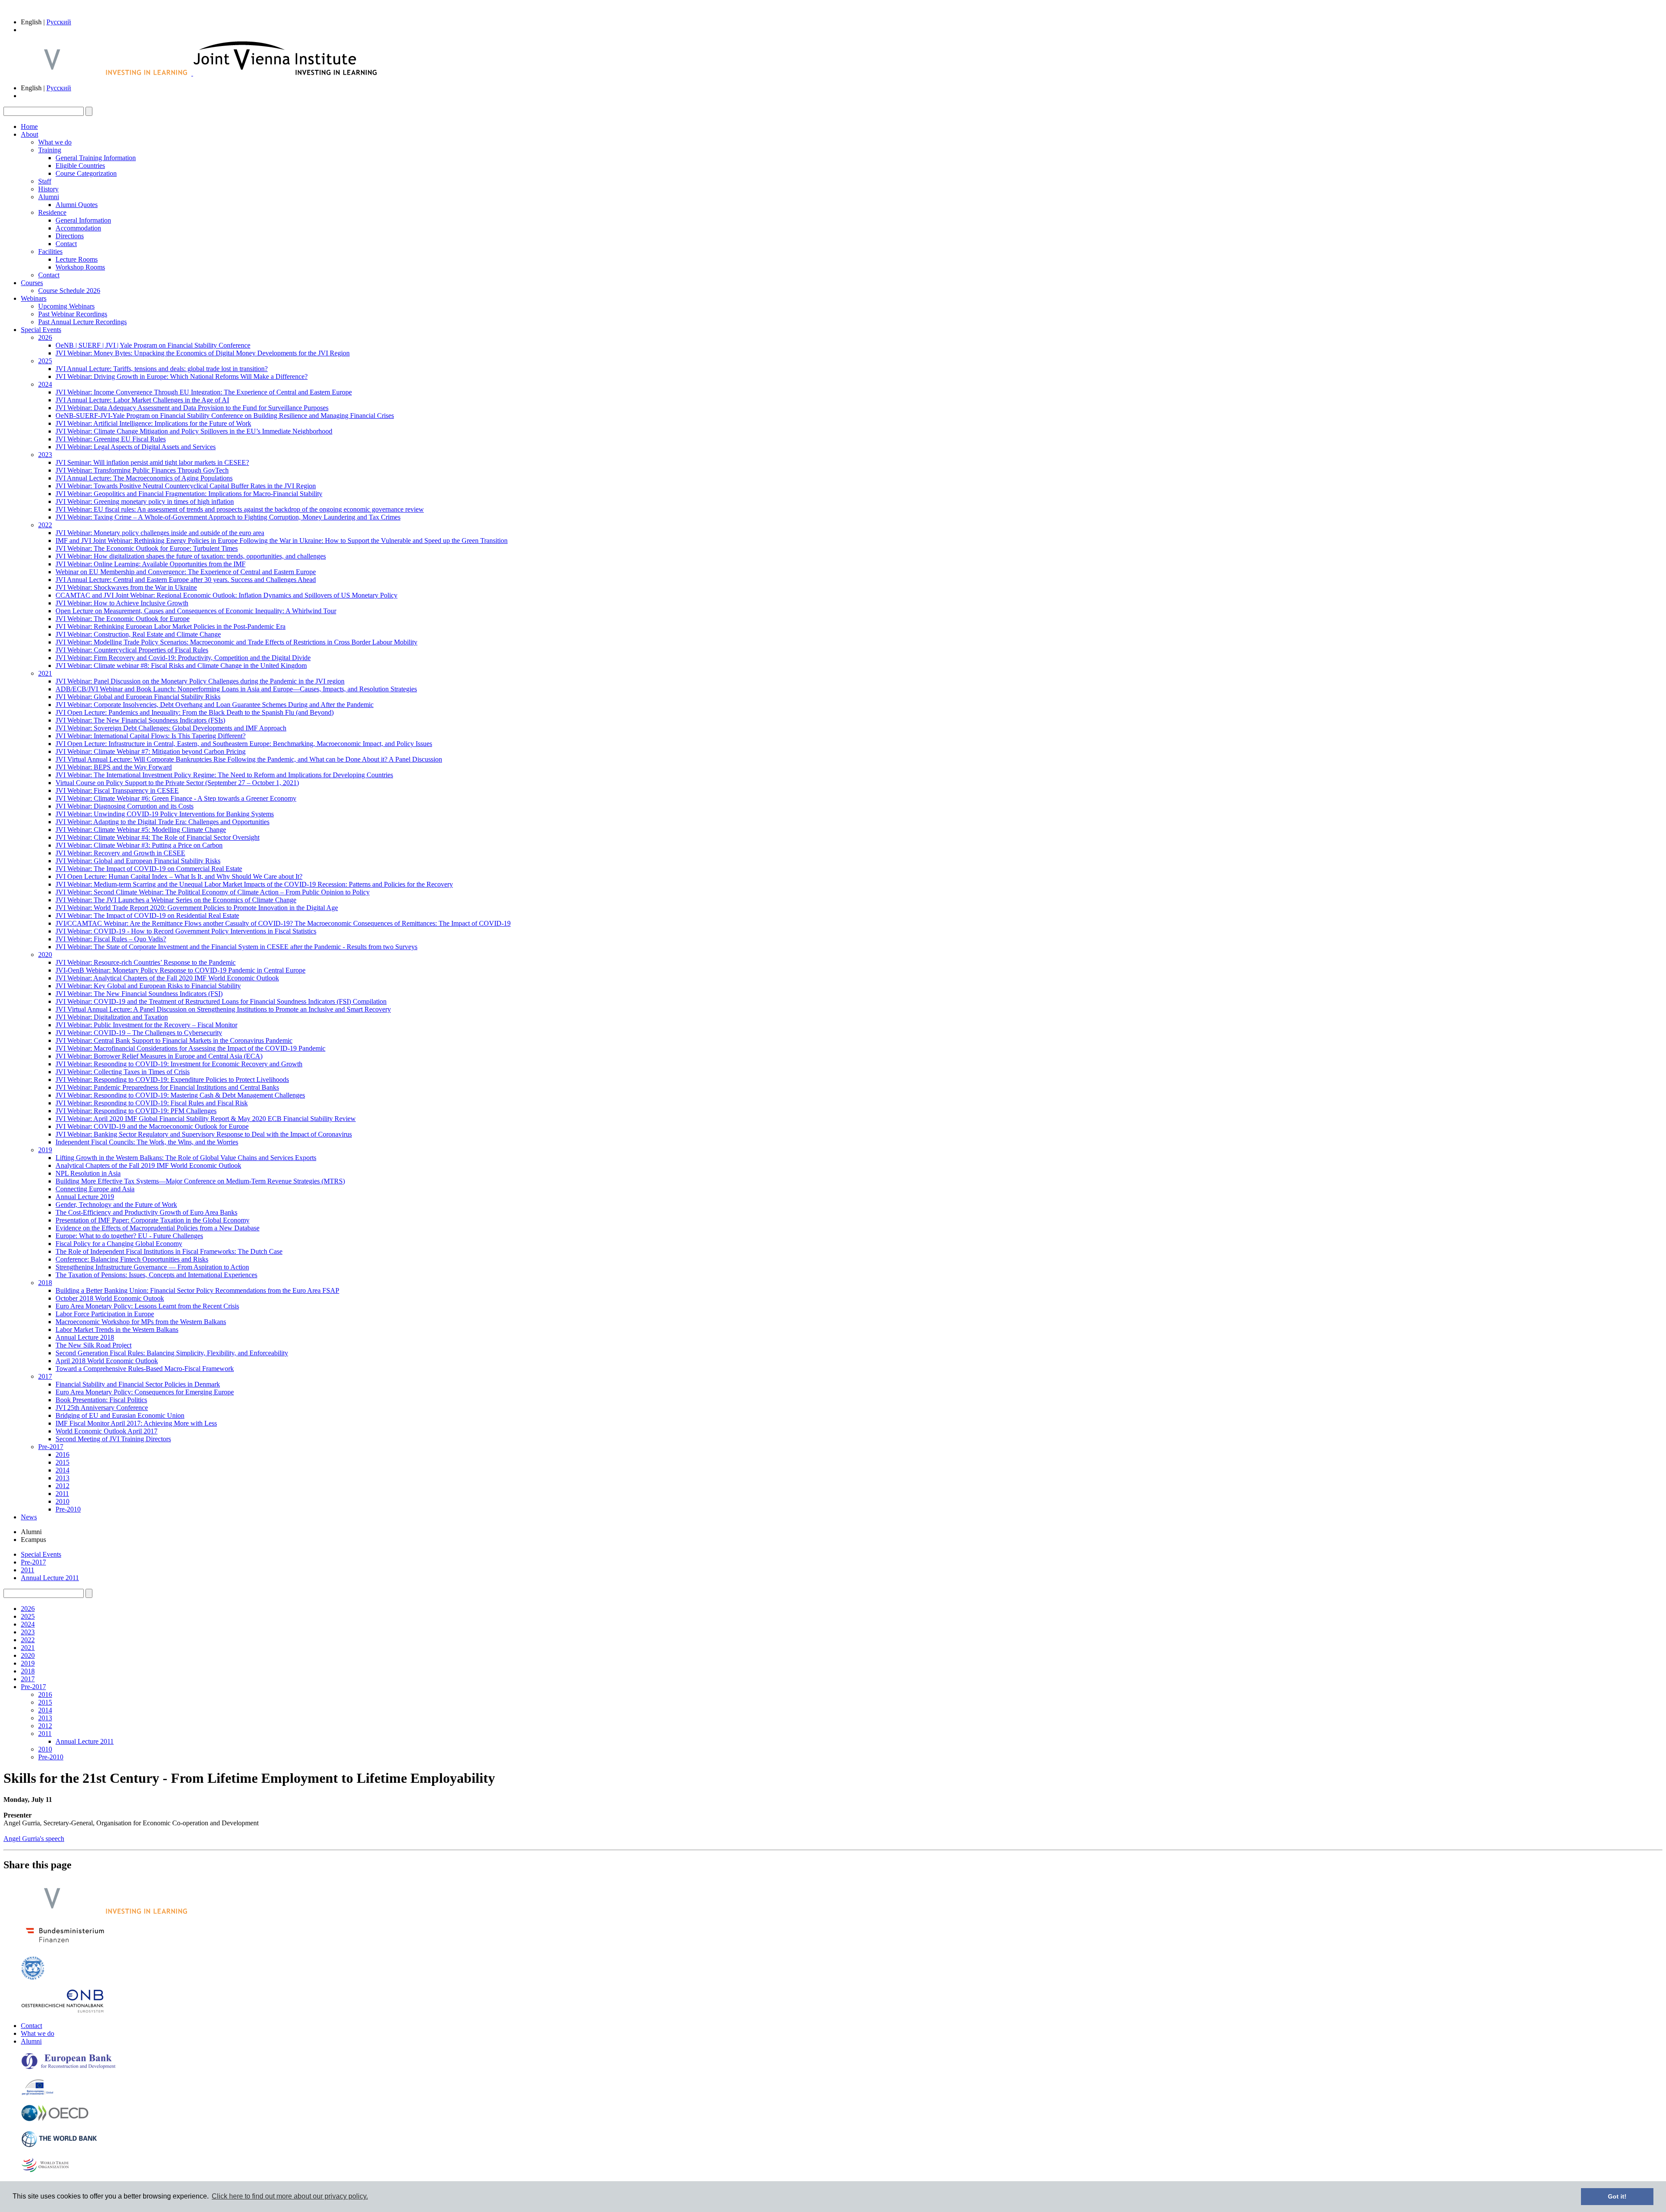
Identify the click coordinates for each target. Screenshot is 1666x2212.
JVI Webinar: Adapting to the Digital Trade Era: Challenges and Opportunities (162, 822)
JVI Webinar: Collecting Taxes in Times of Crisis (123, 1072)
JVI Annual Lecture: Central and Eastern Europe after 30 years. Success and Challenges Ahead (186, 580)
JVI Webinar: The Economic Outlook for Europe (123, 619)
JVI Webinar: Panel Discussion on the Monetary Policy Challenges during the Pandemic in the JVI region (200, 681)
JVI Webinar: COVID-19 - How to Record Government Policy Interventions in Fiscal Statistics (186, 931)
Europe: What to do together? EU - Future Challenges (129, 1236)
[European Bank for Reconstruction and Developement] (69, 2067)
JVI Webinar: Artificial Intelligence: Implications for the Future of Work (153, 423)
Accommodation (78, 228)
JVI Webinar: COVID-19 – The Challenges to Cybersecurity (139, 1033)
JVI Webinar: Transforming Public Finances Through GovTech (142, 470)
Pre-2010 (68, 1509)
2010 (62, 1501)
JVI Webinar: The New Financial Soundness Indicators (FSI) (139, 994)
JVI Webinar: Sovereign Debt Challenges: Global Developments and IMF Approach (171, 728)
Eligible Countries (80, 166)
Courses (32, 283)
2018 (45, 1283)
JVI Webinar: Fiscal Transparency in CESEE (117, 790)
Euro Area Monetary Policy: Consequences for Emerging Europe (145, 1392)
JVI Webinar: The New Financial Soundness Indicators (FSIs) (140, 720)
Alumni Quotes (77, 205)
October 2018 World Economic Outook (110, 1298)
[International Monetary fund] (33, 1978)
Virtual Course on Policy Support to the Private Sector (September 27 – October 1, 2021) (177, 783)
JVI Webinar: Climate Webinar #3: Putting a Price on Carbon (139, 845)
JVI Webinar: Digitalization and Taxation (112, 1017)
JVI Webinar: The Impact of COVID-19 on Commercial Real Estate (149, 869)
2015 (62, 1462)
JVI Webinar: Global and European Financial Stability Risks (138, 697)
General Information (83, 220)
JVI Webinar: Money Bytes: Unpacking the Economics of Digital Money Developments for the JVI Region (203, 353)
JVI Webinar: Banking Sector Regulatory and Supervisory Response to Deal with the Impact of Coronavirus (204, 1134)
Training (50, 150)
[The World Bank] (59, 2145)
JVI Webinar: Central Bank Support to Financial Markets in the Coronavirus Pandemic (174, 1040)
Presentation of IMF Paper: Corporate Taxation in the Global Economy (152, 1220)
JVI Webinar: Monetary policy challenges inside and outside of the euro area (160, 533)
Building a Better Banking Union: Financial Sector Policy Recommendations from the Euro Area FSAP (197, 1290)
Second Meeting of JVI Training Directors (113, 1439)
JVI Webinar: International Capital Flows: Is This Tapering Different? (151, 736)
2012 (62, 1486)
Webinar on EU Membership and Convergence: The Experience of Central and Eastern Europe (186, 572)
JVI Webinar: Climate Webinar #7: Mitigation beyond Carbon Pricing (151, 751)
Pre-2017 (51, 1447)
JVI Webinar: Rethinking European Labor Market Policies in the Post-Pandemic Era (171, 626)
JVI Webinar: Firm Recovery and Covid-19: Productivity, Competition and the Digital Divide (183, 658)
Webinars (34, 298)
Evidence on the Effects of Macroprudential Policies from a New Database (157, 1228)
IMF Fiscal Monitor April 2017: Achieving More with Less (136, 1423)
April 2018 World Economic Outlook (107, 1361)
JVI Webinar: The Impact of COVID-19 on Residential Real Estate (147, 915)
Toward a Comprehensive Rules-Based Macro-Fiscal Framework (145, 1369)
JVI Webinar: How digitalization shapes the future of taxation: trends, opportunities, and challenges (191, 556)
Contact (66, 244)
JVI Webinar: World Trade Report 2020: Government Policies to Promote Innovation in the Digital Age (197, 908)
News (29, 1517)
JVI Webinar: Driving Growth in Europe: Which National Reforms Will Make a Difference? (182, 376)
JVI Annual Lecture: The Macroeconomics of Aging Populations (144, 478)
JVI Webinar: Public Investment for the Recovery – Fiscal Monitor (146, 1025)
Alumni (49, 197)
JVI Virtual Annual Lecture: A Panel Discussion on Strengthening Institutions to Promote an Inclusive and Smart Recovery (223, 1009)
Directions (70, 236)
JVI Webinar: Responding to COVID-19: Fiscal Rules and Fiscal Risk (152, 1103)
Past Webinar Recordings (73, 314)
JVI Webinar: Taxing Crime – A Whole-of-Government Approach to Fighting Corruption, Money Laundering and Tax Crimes (228, 517)
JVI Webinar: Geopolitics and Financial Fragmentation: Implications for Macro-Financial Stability (189, 494)
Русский (59, 22)
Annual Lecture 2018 (85, 1337)
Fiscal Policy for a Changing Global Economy (119, 1244)
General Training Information (96, 158)
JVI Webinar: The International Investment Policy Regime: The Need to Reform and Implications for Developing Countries (224, 775)
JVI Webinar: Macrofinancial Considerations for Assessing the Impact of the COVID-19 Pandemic (190, 1048)
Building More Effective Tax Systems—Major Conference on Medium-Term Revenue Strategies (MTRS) (200, 1181)
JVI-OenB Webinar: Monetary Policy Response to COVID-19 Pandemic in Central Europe (180, 970)
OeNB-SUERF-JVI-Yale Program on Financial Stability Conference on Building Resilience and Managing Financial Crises (225, 416)
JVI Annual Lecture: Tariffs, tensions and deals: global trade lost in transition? (162, 369)
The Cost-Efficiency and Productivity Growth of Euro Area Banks (146, 1212)
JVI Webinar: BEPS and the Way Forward (114, 767)
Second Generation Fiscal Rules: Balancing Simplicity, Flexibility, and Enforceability (172, 1353)
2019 (45, 1150)
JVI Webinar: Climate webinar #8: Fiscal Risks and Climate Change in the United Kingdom (181, 666)
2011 (62, 1494)
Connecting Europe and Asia (95, 1189)
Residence (52, 212)
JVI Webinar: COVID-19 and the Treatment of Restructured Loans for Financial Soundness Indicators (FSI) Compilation (221, 1001)
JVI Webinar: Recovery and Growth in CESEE (120, 853)
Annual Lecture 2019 (85, 1197)
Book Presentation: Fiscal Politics (101, 1400)
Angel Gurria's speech (34, 1839)
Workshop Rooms (80, 267)
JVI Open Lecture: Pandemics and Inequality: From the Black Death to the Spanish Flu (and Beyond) (195, 712)
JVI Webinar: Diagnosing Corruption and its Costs (125, 806)
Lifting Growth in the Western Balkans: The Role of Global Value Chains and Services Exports (186, 1158)
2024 (45, 384)
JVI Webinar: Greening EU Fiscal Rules (111, 439)
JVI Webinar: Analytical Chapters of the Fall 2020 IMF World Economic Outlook (167, 978)
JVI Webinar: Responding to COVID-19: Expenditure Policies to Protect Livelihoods (172, 1080)
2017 (45, 1376)
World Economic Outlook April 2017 (107, 1431)
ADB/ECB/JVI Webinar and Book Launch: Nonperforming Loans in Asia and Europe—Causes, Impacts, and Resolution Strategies (236, 689)
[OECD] (55, 2119)
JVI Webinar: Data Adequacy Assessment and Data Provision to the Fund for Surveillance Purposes (192, 408)
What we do (55, 142)
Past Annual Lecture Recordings (82, 322)
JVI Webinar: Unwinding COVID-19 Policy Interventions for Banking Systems (165, 814)
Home (29, 127)
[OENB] (62, 2011)
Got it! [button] (1617, 2196)
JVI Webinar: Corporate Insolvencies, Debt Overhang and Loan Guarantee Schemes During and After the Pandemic (215, 705)
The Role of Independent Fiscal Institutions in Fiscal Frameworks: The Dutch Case (169, 1251)
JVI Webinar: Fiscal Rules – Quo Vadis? (111, 939)
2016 (62, 1454)
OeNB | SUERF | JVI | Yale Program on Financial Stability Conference (153, 345)
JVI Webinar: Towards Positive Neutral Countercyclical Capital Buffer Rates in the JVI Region (186, 486)
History (48, 189)
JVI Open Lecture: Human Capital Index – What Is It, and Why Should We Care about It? (179, 876)
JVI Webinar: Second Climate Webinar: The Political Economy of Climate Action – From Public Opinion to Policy (213, 892)
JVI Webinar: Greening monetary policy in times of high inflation (145, 501)
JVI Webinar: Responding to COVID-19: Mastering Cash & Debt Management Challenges (180, 1095)
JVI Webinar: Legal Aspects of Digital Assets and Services (136, 447)
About (30, 134)
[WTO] (46, 2171)
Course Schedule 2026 (69, 291)
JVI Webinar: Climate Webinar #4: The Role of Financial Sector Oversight (157, 837)
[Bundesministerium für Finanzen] (65, 1945)
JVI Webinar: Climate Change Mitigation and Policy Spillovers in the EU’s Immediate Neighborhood (194, 431)
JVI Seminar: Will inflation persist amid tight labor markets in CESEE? (152, 462)
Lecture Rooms (77, 259)
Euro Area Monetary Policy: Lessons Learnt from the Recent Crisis (147, 1306)
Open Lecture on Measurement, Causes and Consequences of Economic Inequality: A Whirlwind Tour (196, 611)
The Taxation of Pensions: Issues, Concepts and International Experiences (156, 1275)
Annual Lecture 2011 (50, 1578)
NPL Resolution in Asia (88, 1173)
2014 (62, 1470)
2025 (45, 361)
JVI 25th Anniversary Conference (102, 1408)
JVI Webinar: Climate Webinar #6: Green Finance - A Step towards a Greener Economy (176, 798)
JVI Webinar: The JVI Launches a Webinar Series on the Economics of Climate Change (176, 900)
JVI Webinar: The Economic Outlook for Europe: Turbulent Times (147, 548)
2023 (45, 455)
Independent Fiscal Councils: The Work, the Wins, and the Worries (147, 1142)
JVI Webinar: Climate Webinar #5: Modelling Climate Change (141, 830)
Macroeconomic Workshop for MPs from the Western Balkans (141, 1322)
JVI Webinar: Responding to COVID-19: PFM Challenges (136, 1111)
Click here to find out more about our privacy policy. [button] (290, 2196)
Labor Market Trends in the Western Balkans (117, 1330)
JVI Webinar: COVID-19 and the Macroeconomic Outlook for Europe (152, 1126)
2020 (45, 955)
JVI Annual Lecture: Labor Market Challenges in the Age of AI (142, 400)
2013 (62, 1478)
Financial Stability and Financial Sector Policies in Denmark (138, 1384)
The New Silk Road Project (93, 1345)
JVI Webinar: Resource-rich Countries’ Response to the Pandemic (146, 962)
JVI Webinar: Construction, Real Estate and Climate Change (138, 634)
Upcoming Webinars (66, 306)
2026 (45, 337)
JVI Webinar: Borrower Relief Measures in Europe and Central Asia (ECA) (159, 1056)
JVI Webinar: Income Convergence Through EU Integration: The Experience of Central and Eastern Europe (204, 392)
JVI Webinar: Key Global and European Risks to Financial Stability (148, 986)
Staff (45, 181)
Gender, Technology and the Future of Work (116, 1205)
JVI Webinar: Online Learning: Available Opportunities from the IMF (151, 564)
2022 (45, 525)
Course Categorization (86, 173)
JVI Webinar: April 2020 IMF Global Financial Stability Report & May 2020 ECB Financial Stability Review (206, 1119)
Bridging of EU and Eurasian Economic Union (120, 1415)
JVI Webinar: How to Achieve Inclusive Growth (122, 603)
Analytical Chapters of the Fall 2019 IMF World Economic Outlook (148, 1165)
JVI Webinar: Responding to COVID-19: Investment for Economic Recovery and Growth (179, 1064)
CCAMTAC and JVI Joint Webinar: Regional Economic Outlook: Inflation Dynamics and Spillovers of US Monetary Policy (226, 595)
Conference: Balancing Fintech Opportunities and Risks (132, 1259)
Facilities (50, 251)
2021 (45, 673)
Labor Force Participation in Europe (105, 1314)
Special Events (41, 330)
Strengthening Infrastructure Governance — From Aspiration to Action (152, 1267)
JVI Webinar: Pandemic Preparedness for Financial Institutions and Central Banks (167, 1087)
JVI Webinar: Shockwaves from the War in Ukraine (126, 587)
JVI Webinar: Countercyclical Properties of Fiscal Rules (132, 650)
